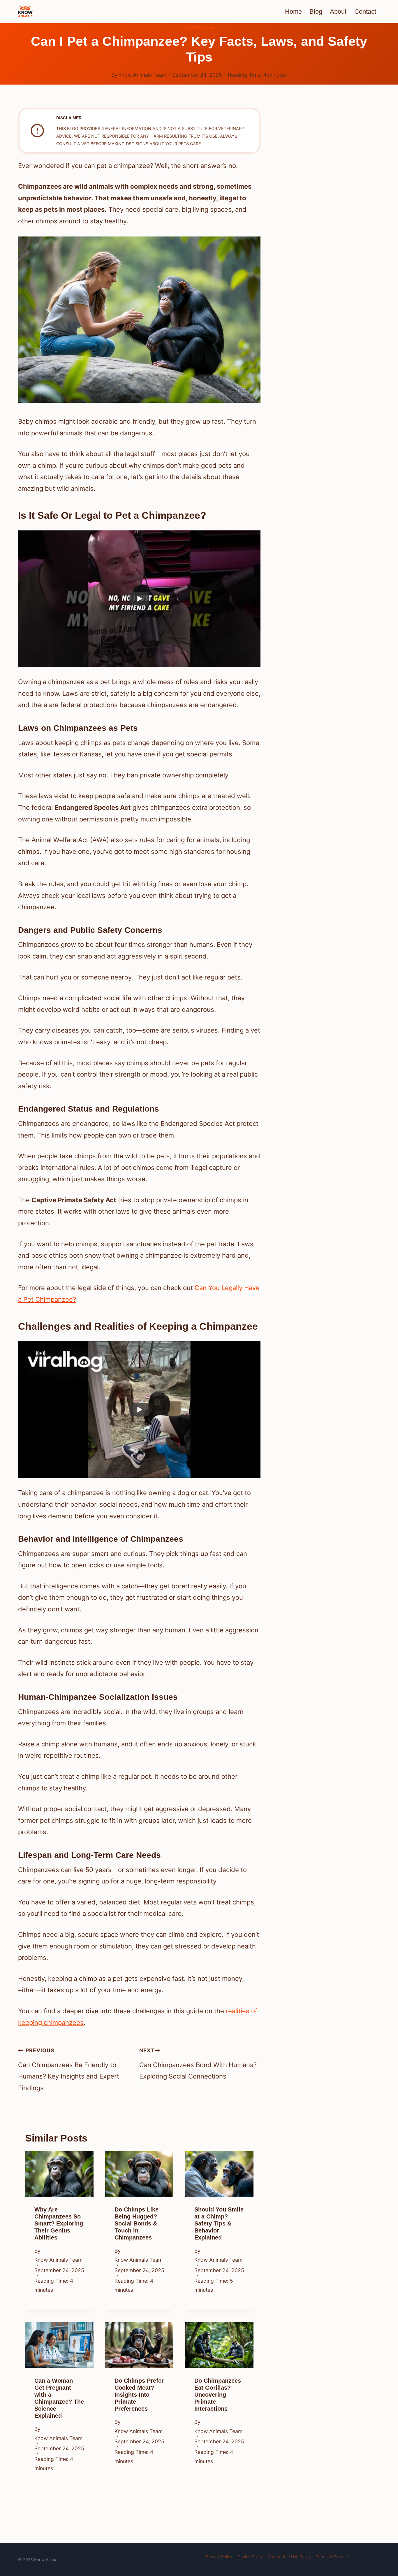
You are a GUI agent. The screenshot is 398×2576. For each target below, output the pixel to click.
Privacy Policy (219, 2557)
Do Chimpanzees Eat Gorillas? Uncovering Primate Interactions (218, 2395)
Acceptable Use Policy (289, 2557)
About (338, 12)
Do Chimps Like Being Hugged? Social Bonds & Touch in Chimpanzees (137, 2224)
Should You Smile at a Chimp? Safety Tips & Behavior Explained (219, 2224)
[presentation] (59, 2174)
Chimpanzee (199, 27)
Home (293, 12)
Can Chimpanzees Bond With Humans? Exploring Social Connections (198, 2064)
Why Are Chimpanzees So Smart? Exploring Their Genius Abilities (59, 2224)
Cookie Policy (250, 2557)
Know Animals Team (142, 75)
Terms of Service (332, 2557)
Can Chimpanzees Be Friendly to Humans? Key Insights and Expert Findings (69, 2069)
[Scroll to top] (382, 2527)
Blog (316, 12)
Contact (365, 12)
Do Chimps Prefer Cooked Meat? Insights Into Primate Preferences (139, 2395)
